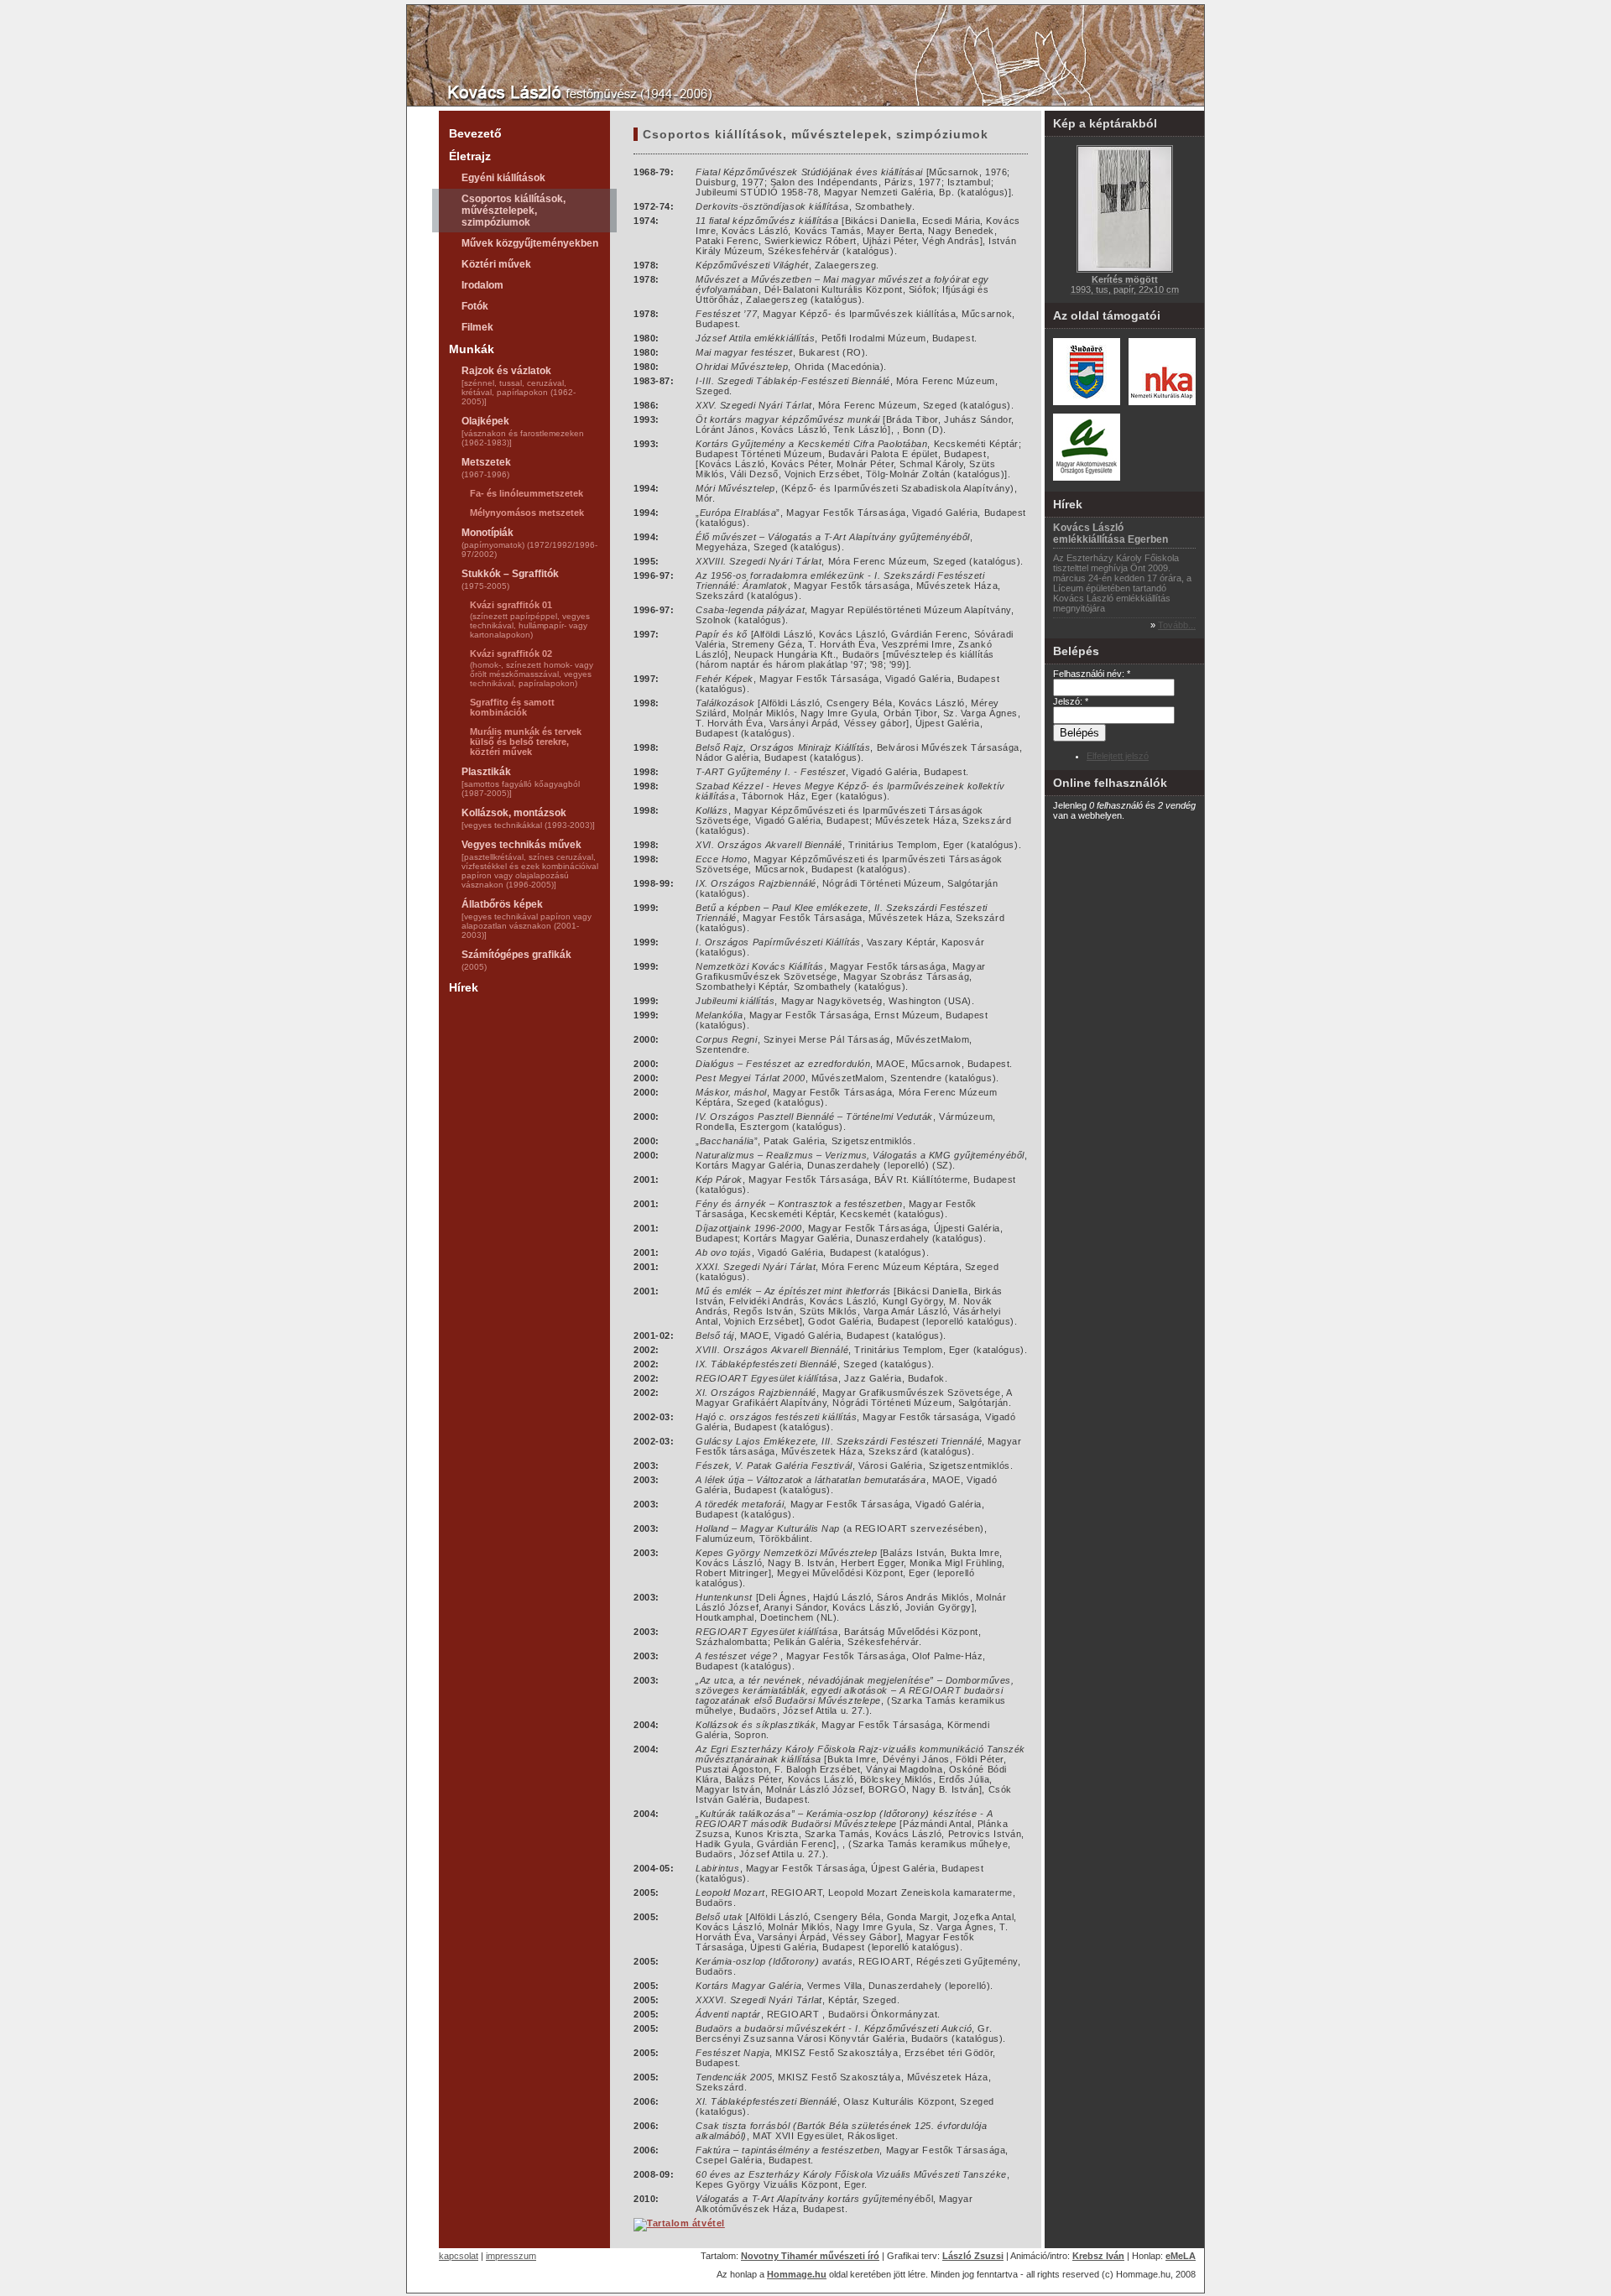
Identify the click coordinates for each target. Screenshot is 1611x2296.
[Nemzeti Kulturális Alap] (1162, 402)
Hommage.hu (797, 2274)
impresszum (511, 2256)
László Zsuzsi (973, 2256)
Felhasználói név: (1092, 674)
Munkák (472, 349)
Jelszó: (1071, 701)
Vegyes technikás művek (530, 864)
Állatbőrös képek (527, 919)
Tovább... (1177, 625)
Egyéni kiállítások (503, 178)
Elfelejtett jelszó (1118, 756)
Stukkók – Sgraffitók (510, 579)
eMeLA (1181, 2256)
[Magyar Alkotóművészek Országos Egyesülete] (1087, 477)
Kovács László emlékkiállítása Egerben (1110, 534)
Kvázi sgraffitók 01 (530, 620)
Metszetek (486, 468)
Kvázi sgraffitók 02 (532, 668)
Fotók (475, 306)
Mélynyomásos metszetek (527, 513)
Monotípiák (529, 543)
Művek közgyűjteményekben (530, 243)
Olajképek (523, 431)
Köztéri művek (496, 264)
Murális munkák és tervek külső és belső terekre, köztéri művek (526, 742)
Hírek (464, 987)
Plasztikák (521, 782)
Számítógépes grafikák (516, 960)
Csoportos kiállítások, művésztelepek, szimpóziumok (514, 211)
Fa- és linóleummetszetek (527, 493)
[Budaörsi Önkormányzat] (1087, 402)
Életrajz (470, 156)
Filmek (477, 327)
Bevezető (475, 133)
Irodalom (482, 285)
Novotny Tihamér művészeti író (810, 2256)
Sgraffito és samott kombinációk (512, 707)
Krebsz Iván (1098, 2256)
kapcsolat (459, 2256)
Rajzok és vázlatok (519, 385)
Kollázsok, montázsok (528, 818)
